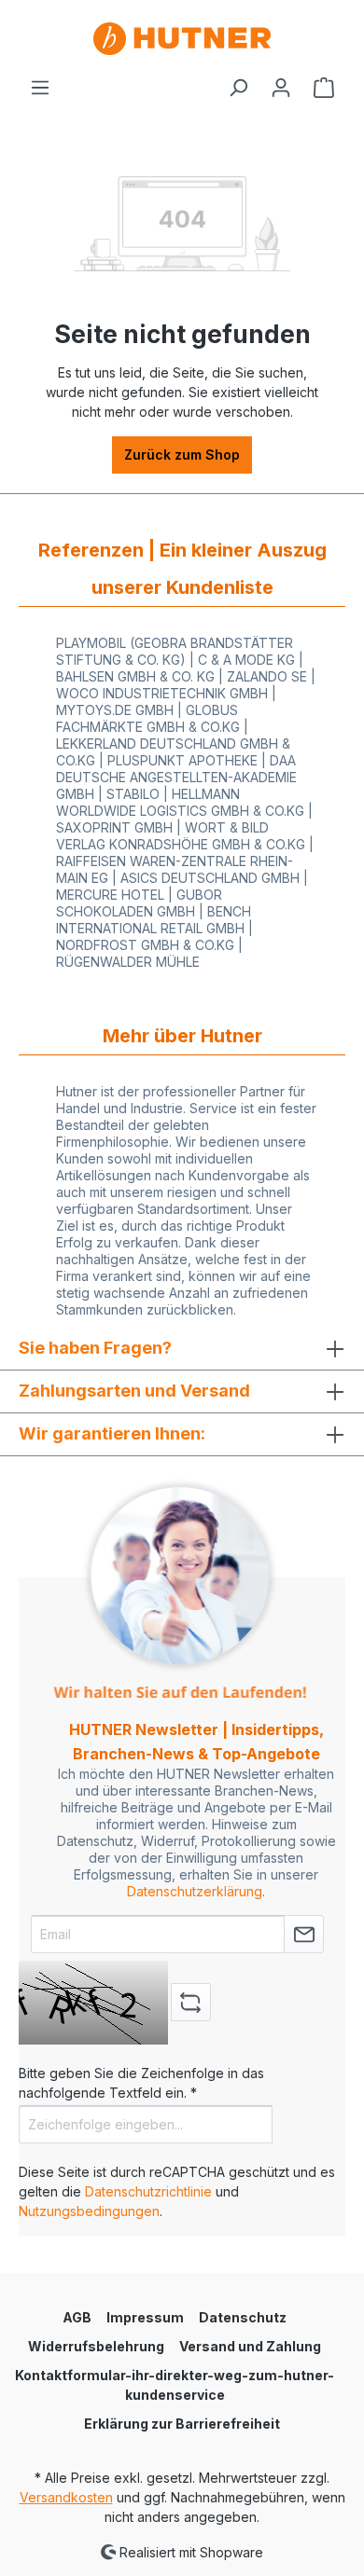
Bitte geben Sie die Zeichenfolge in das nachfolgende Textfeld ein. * (141, 2083)
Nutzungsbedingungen (89, 2211)
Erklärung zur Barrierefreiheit (182, 2424)
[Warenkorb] (324, 88)
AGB (77, 2317)
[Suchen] (238, 88)
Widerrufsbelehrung (96, 2346)
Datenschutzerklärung (195, 1891)
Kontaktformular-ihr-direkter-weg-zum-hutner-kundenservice (175, 2385)
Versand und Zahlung (250, 2346)
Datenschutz (243, 2317)
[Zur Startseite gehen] (182, 39)
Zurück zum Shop (182, 455)
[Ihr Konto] (281, 88)
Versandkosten (66, 2497)
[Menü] (40, 88)
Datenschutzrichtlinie (148, 2191)
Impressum (145, 2317)
